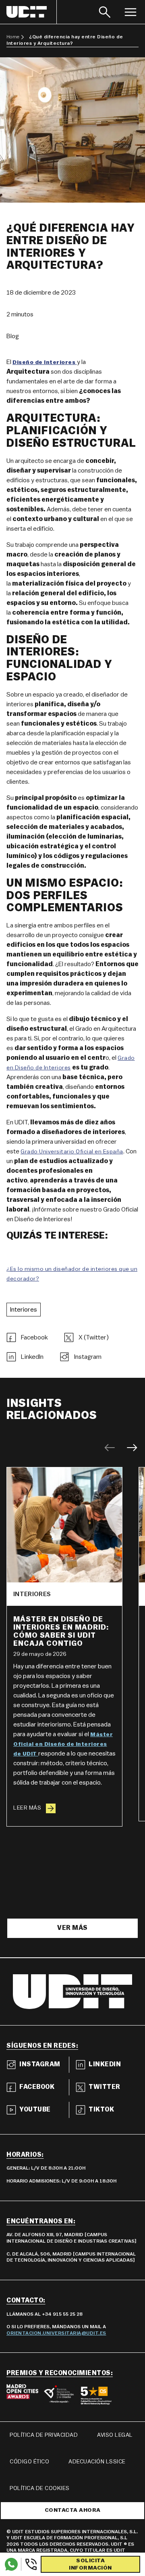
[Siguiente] (132, 1448)
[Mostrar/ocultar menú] (130, 12)
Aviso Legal (115, 2435)
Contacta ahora (73, 2510)
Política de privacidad (44, 2435)
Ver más (72, 1928)
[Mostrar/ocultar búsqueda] (105, 12)
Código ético (29, 2462)
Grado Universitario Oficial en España (72, 1152)
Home (13, 37)
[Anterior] (110, 1448)
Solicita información (90, 2564)
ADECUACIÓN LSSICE (97, 2462)
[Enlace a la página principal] (32, 12)
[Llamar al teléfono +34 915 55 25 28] (29, 2564)
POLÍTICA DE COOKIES (40, 2488)
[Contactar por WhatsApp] (11, 2564)
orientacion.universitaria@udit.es (56, 2333)
